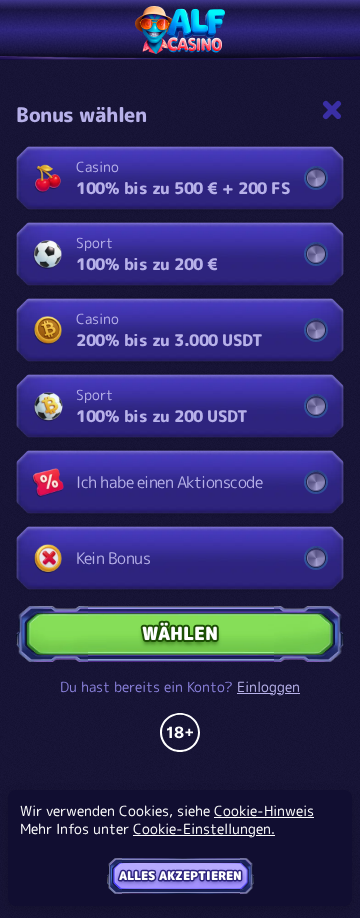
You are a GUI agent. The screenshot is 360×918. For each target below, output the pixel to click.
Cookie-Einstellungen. (204, 829)
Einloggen (268, 687)
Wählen (180, 633)
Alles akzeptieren (180, 875)
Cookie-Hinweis (264, 811)
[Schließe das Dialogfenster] (332, 110)
